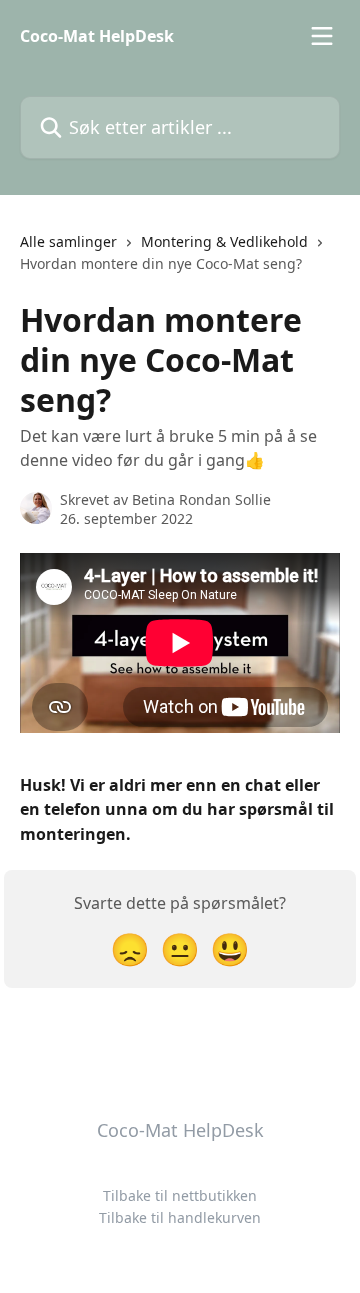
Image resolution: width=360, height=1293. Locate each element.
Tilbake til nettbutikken (180, 1195)
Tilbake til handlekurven (180, 1217)
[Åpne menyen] (322, 36)
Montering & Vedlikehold (224, 241)
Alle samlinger (68, 241)
